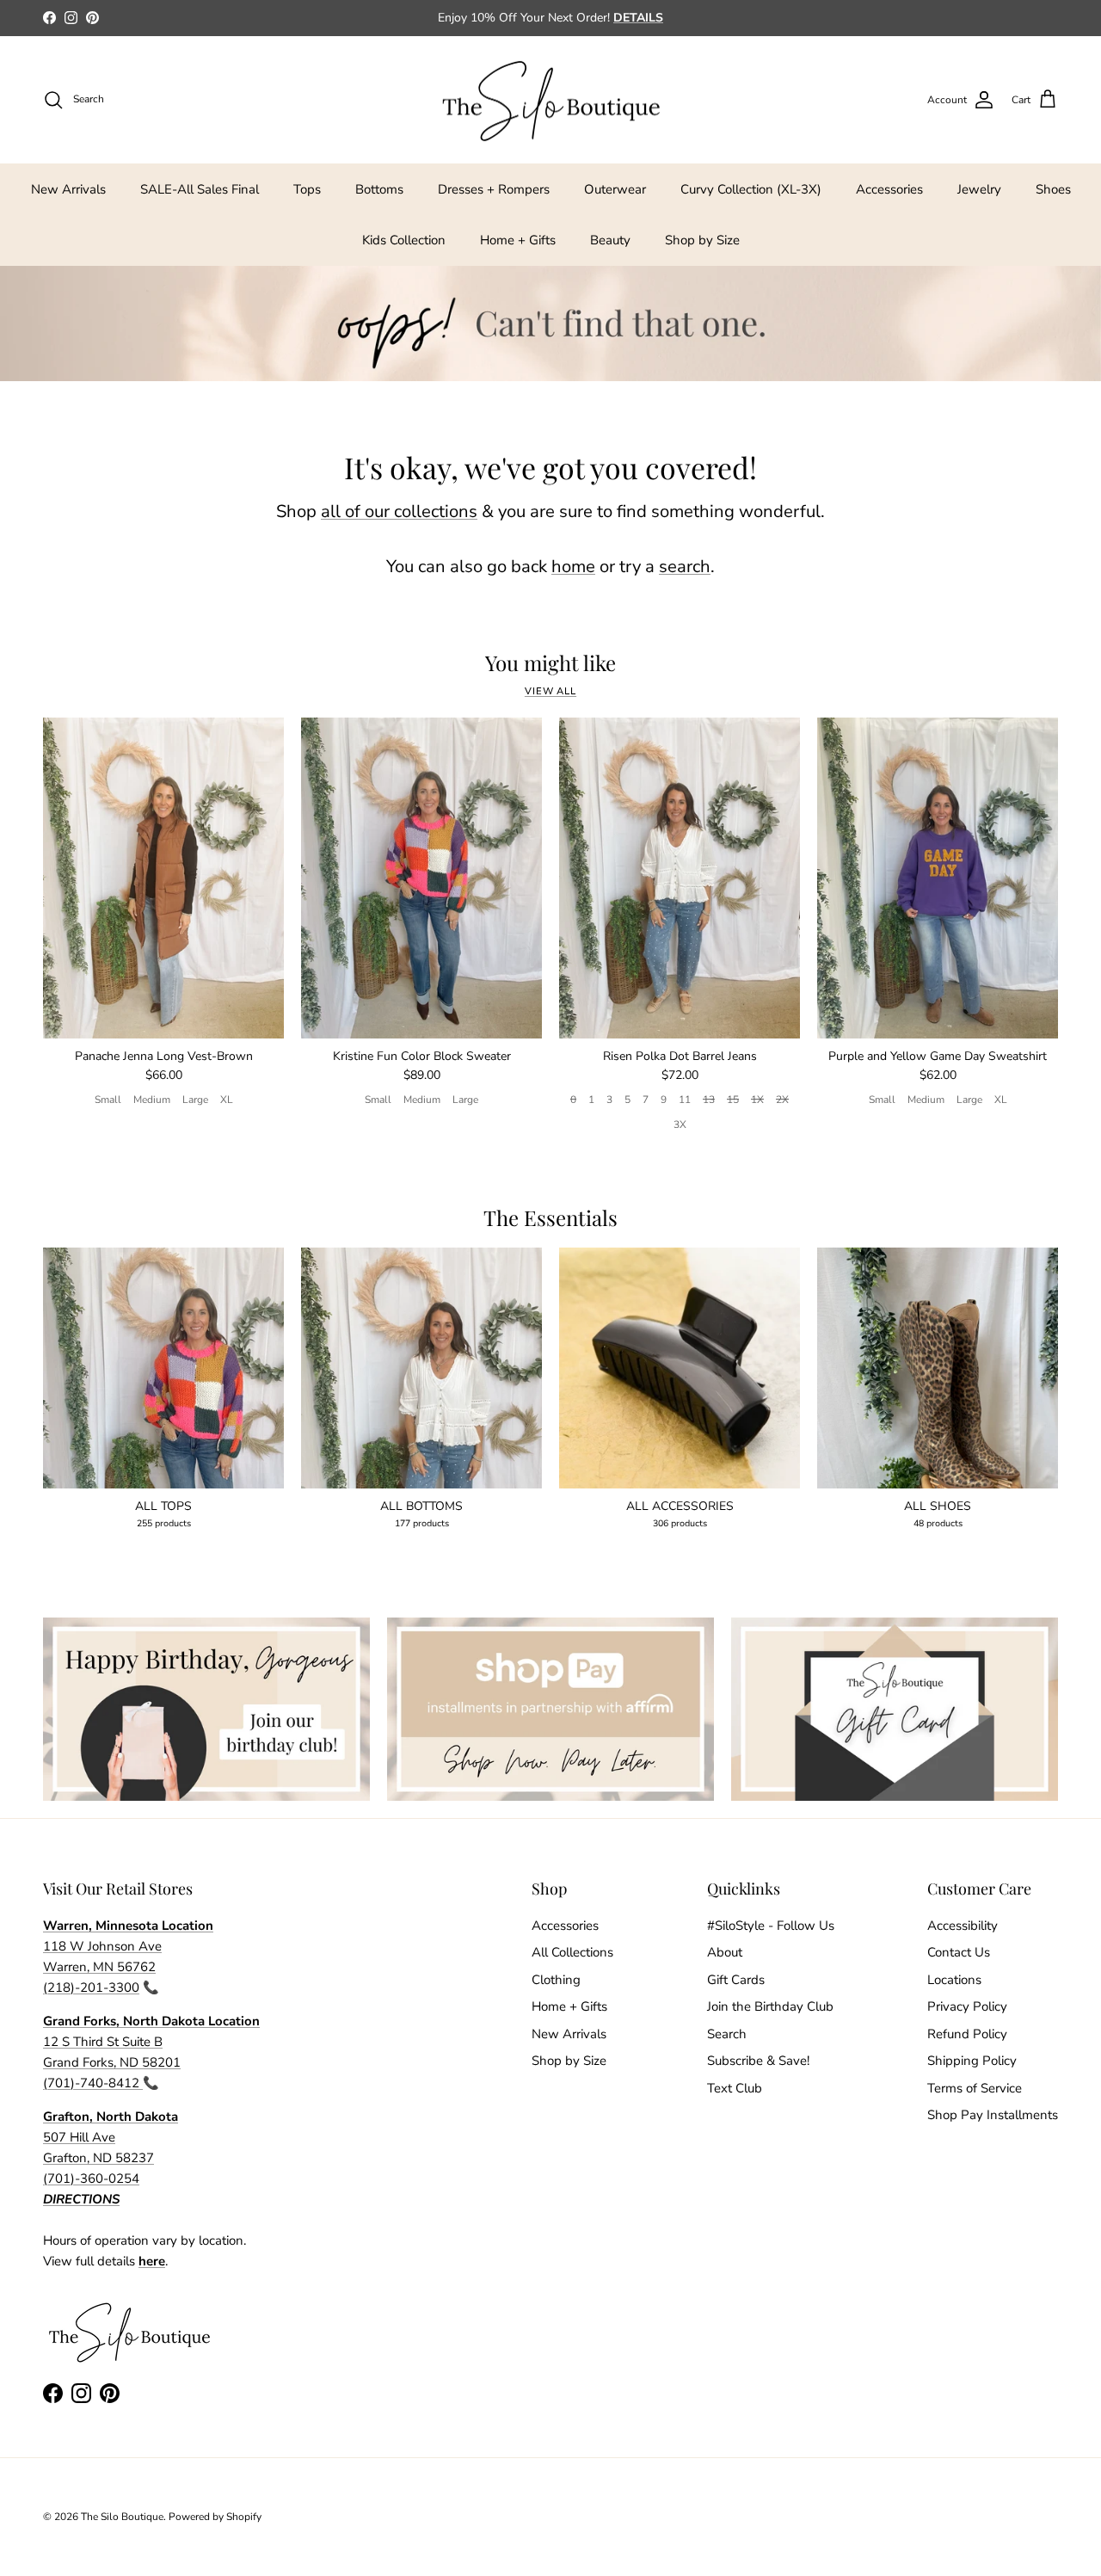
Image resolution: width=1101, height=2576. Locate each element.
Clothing (556, 1980)
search (685, 567)
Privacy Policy (967, 2006)
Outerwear (615, 189)
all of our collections (399, 512)
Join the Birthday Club (770, 2006)
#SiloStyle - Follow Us (771, 1926)
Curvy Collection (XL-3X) (751, 189)
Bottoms (379, 189)
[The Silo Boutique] (550, 100)
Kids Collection (404, 240)
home (573, 567)
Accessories (889, 189)
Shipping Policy (972, 2061)
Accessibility (963, 1926)
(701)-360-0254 (91, 2179)
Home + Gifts (518, 240)
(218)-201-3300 (91, 1987)
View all (550, 691)
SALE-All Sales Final (200, 189)
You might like (550, 663)
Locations (954, 1980)
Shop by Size (702, 240)
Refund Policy (967, 2034)
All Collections (572, 1952)
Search (727, 2034)
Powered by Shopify (215, 2517)
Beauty (610, 240)
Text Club (735, 2088)
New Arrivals (68, 189)
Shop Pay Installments (993, 2115)
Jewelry (979, 189)
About (725, 1952)
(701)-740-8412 (93, 2083)
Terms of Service (975, 2088)
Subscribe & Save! (758, 2061)
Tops (307, 189)
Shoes (1053, 189)
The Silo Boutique (122, 2517)
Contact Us (959, 1952)
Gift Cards (736, 1980)
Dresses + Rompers (494, 189)
